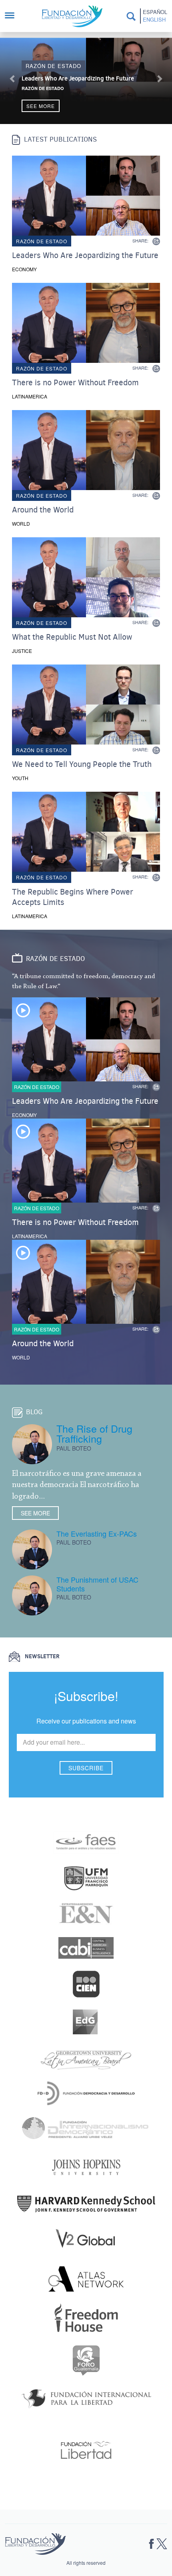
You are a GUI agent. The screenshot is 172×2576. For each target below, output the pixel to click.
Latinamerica (30, 396)
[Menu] (14, 16)
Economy (24, 269)
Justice (22, 651)
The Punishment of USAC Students (97, 1584)
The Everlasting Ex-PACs (97, 1533)
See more (41, 106)
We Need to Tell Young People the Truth (82, 765)
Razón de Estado (43, 88)
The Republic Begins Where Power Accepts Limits (73, 897)
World (21, 523)
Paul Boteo (74, 1448)
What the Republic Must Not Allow (72, 637)
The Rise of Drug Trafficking (94, 1433)
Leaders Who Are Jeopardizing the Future (78, 78)
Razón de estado (53, 66)
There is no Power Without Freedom (75, 383)
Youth (20, 778)
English (154, 20)
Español (155, 12)
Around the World (43, 510)
